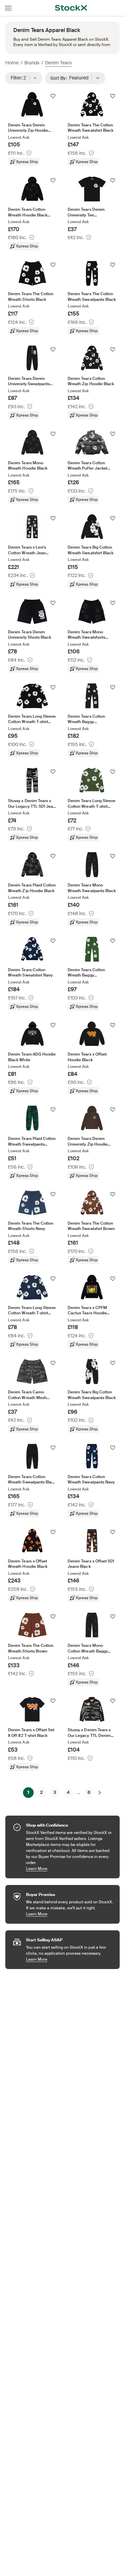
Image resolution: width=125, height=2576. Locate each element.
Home (12, 63)
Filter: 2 (20, 78)
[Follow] (53, 96)
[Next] (100, 1793)
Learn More (69, 1868)
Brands (32, 63)
